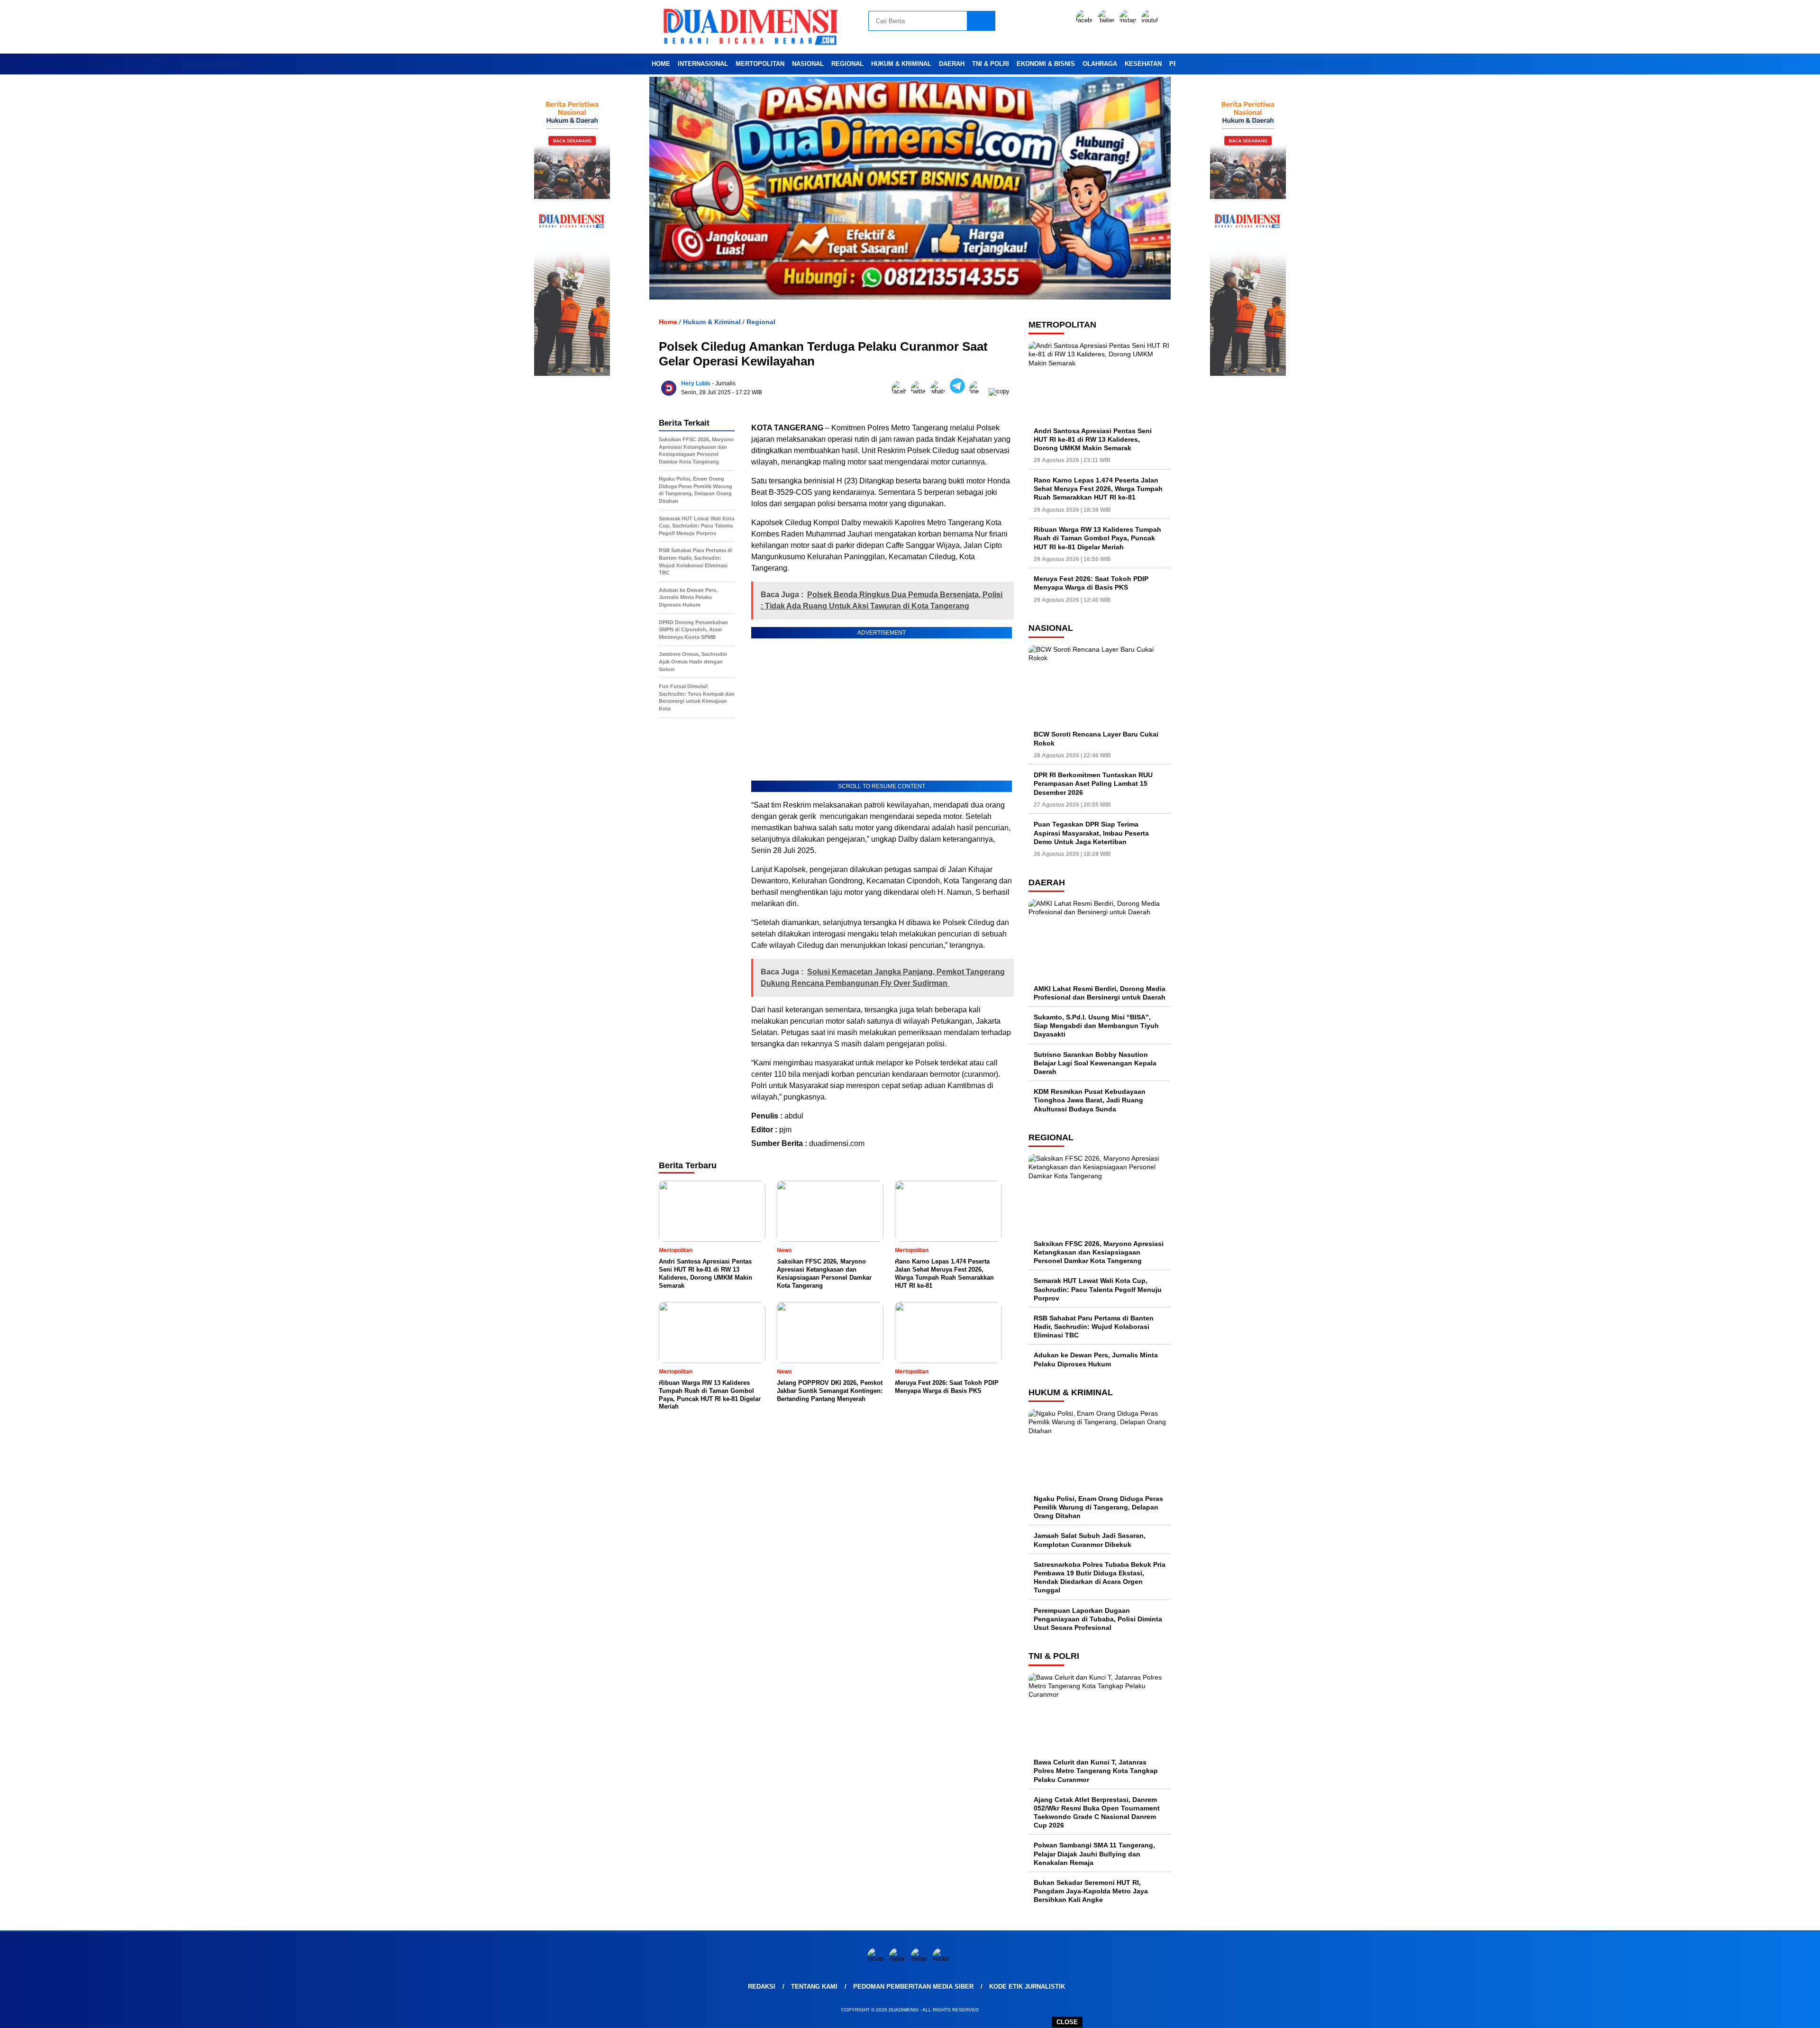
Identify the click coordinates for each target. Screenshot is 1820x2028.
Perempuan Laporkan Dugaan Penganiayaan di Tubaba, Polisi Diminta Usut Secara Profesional (1098, 1619)
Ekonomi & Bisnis (1046, 64)
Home (661, 64)
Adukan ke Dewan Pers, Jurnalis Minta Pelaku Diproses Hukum (1096, 1359)
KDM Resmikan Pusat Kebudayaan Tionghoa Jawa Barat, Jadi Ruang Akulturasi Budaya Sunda (1090, 1100)
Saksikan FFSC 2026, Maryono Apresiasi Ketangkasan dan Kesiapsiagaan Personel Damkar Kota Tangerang (1099, 1252)
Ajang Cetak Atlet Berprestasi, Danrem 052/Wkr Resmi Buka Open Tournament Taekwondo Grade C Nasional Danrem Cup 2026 (1097, 1813)
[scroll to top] (1758, 2013)
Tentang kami (814, 1987)
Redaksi (762, 1987)
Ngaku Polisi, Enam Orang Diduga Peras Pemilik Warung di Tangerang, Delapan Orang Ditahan (1098, 1507)
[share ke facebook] (901, 391)
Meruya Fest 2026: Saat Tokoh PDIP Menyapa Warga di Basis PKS (1091, 583)
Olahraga (1100, 64)
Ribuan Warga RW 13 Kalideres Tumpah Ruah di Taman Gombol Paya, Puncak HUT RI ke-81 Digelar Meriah (1097, 538)
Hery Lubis (696, 383)
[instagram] (1129, 20)
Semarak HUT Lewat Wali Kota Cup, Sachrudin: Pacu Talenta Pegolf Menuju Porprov (1098, 1289)
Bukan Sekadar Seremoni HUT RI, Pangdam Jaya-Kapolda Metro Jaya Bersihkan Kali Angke (1091, 1891)
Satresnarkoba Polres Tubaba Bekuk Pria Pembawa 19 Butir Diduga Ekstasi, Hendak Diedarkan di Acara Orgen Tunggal (1100, 1578)
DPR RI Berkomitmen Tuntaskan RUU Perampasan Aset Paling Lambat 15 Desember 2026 (1093, 783)
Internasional (703, 64)
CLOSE (1067, 2022)
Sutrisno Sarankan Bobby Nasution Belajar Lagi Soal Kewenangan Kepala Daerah (1095, 1063)
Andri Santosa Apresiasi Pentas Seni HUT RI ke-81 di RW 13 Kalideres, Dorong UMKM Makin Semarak (1093, 439)
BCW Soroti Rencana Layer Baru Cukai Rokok (1096, 738)
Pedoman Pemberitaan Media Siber (913, 1987)
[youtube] (1151, 20)
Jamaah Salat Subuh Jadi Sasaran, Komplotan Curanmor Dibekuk (1090, 1540)
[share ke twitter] (921, 391)
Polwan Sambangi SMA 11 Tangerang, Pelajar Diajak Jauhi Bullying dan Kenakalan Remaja (1094, 1854)
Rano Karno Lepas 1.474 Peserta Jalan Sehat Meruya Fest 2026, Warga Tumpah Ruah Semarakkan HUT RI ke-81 (1098, 489)
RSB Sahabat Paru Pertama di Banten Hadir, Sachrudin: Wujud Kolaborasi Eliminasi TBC (1094, 1327)
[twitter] (1108, 20)
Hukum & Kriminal (901, 64)
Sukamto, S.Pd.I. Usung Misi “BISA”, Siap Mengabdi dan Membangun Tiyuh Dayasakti (1096, 1026)
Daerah (952, 64)
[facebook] (1086, 20)
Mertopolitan (760, 64)
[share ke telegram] (960, 391)
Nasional (808, 64)
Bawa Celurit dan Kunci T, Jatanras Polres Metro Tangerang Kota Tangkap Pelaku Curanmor (1096, 1771)
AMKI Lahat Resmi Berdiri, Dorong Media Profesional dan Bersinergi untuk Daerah (1100, 993)
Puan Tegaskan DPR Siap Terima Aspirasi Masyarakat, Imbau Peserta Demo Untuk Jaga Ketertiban (1091, 833)
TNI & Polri (991, 64)
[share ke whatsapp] (940, 391)
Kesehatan (1143, 64)
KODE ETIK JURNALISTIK (1027, 1987)
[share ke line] (979, 391)
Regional (847, 64)
